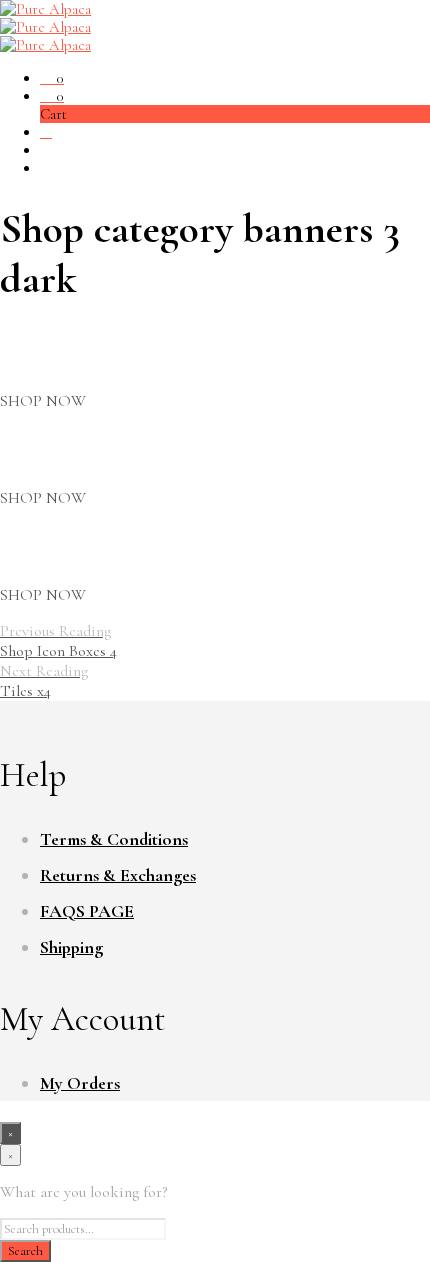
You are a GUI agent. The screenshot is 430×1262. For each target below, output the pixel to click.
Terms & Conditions (114, 839)
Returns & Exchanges (118, 875)
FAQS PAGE (87, 911)
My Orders (80, 1083)
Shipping (71, 947)
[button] (52, 78)
